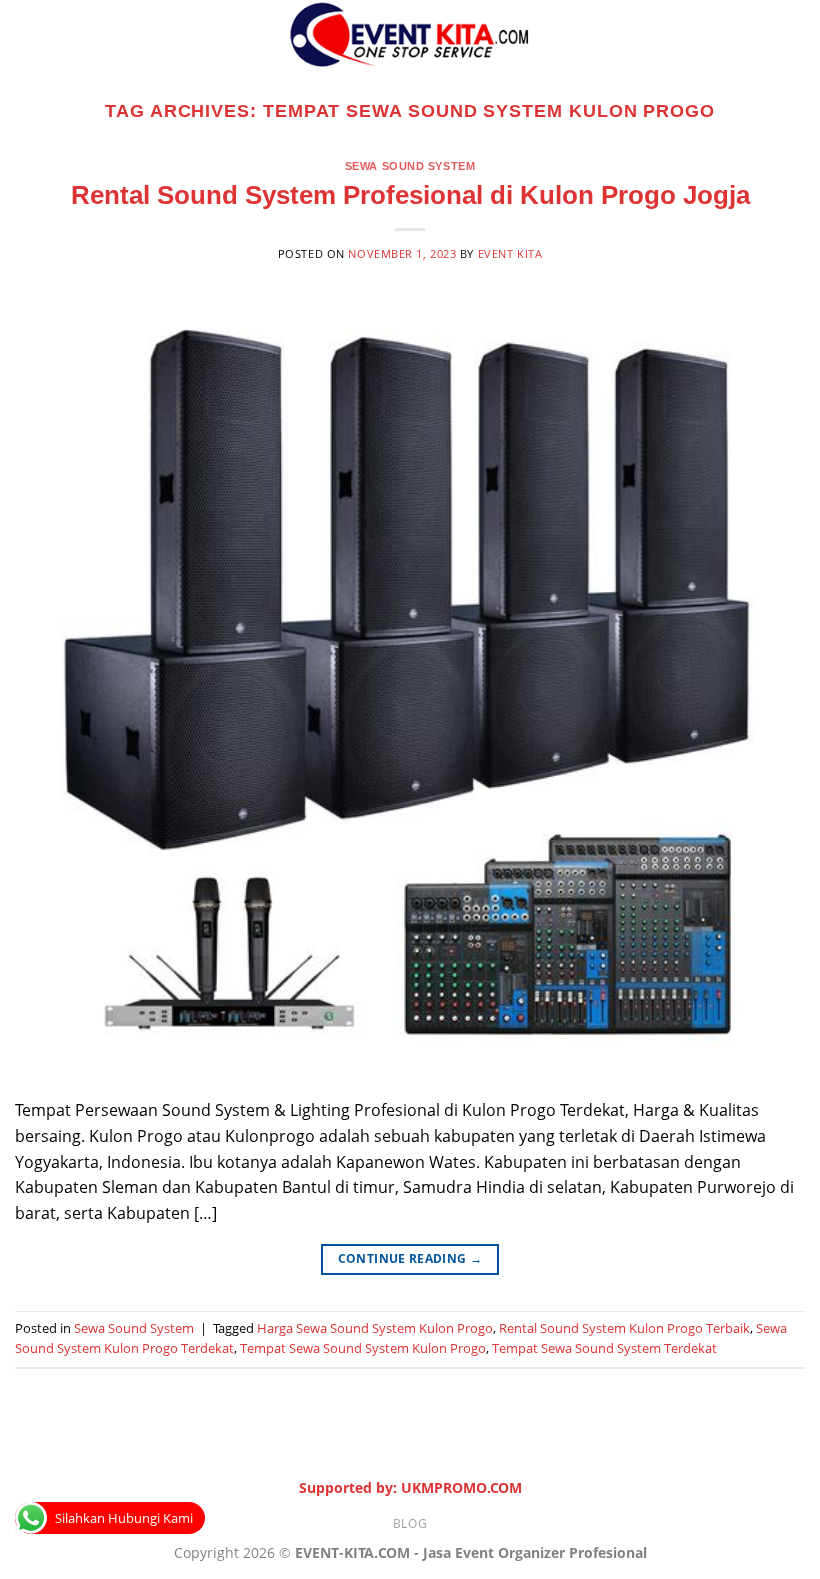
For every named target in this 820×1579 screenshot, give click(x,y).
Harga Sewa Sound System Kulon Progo (375, 1328)
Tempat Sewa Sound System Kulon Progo (363, 1348)
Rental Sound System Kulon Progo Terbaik (624, 1328)
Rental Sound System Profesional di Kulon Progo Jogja (410, 195)
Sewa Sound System (410, 166)
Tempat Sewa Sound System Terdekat (604, 1348)
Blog (410, 1523)
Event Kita (510, 253)
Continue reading (410, 1258)
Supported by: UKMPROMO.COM (410, 1487)
